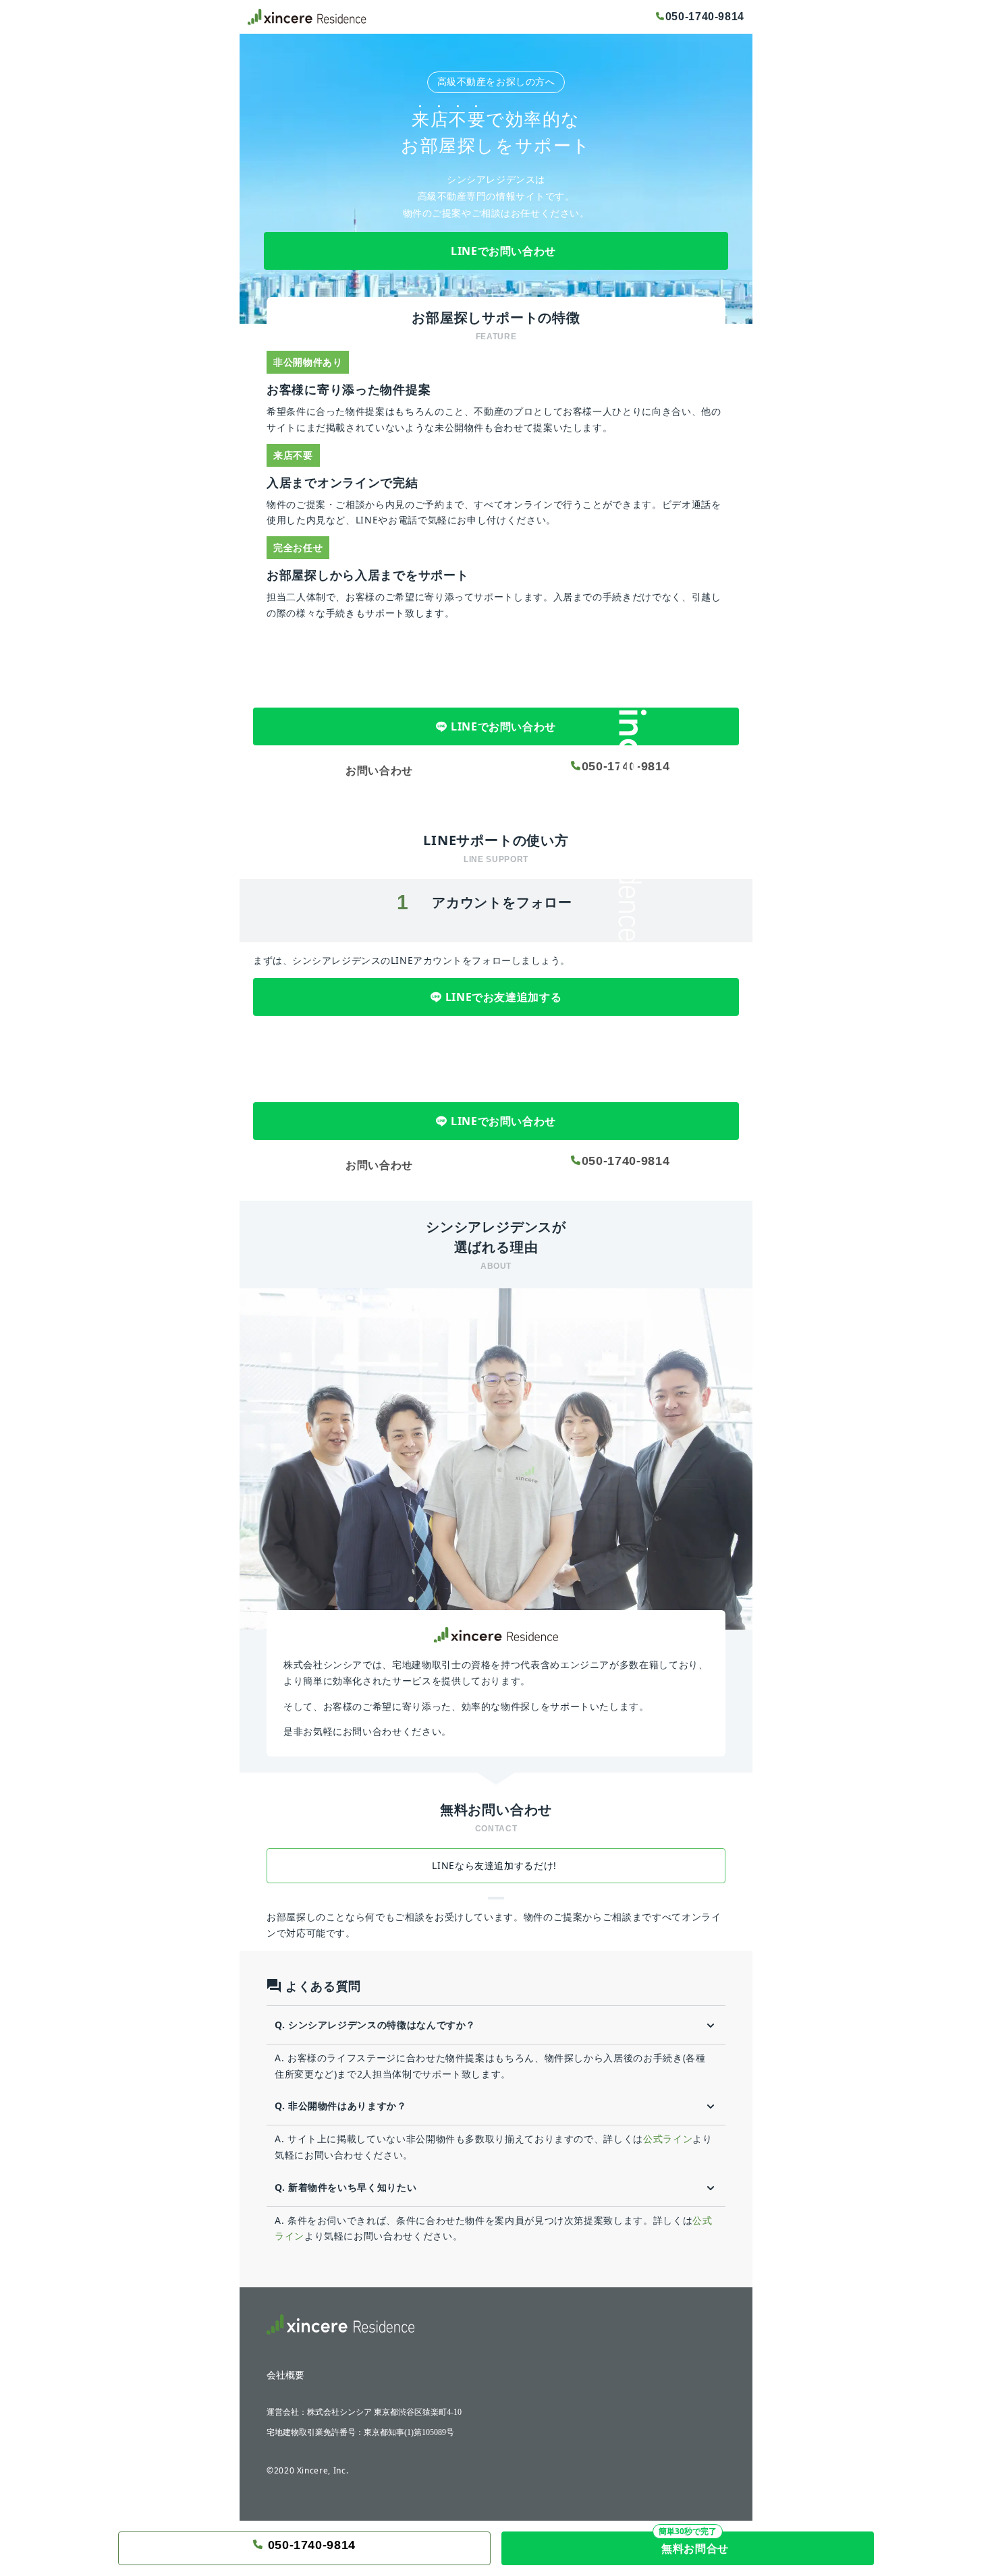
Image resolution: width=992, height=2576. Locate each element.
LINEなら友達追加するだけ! (496, 1865)
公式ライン (668, 2139)
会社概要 (285, 2376)
